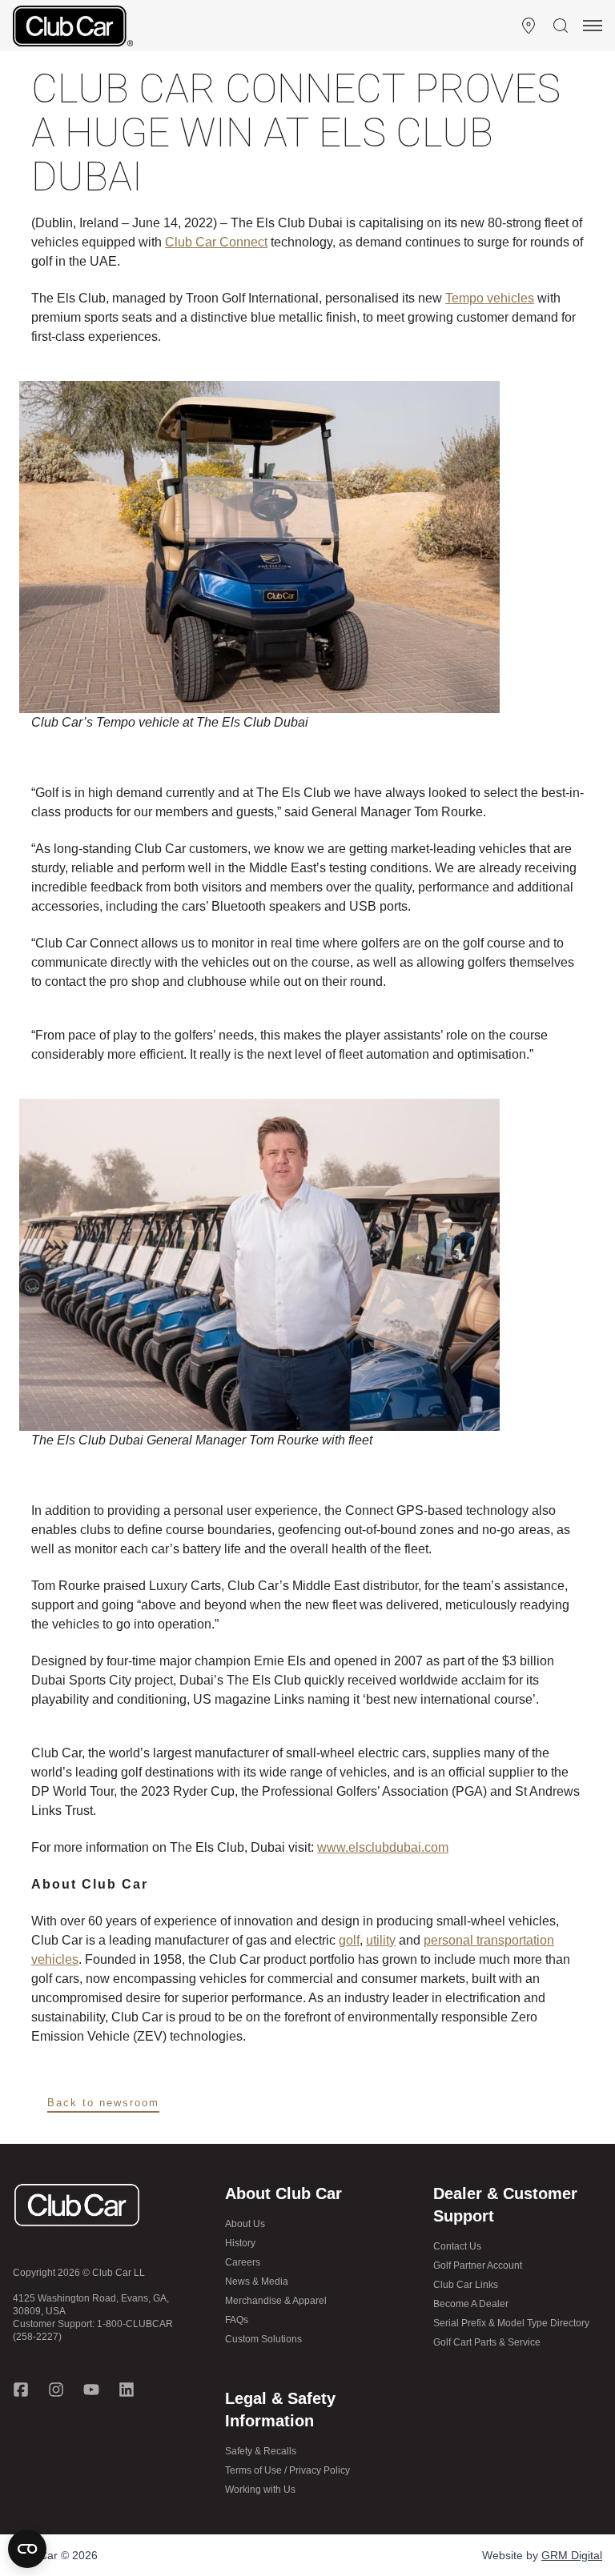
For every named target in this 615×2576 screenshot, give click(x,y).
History (240, 2243)
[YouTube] (91, 2390)
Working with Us (260, 2490)
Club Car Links (466, 2285)
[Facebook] (21, 2390)
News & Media (257, 2282)
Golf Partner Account (478, 2266)
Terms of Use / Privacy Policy (287, 2470)
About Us (245, 2224)
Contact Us (457, 2246)
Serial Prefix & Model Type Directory (511, 2323)
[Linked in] (127, 2390)
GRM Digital (572, 2555)
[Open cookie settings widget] (27, 2549)
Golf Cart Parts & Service (487, 2342)
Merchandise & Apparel (276, 2301)
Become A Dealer (471, 2304)
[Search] (561, 26)
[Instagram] (56, 2390)
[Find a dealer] (529, 26)
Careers (243, 2262)
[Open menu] (593, 26)
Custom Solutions (263, 2339)
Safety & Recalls (261, 2451)
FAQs (237, 2320)
